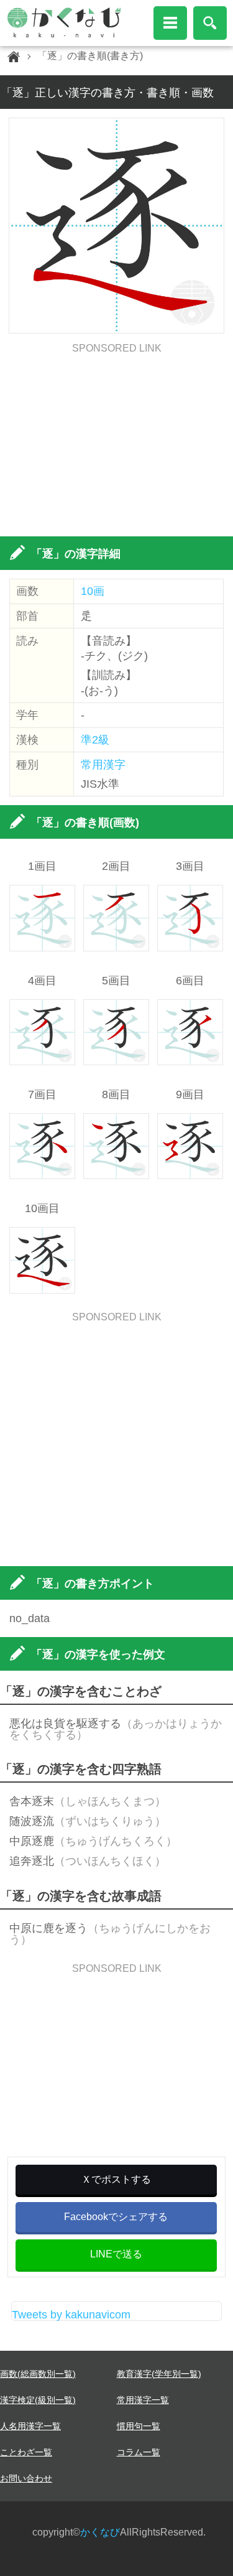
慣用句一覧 (139, 2426)
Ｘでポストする (116, 2179)
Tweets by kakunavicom (71, 2315)
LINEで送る (116, 2254)
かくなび (100, 2532)
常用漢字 (103, 765)
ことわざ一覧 (26, 2452)
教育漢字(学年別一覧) (159, 2374)
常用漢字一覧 (143, 2400)
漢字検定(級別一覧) (38, 2400)
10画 (93, 591)
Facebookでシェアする (116, 2217)
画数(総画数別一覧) (38, 2374)
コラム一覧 (139, 2452)
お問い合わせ (26, 2478)
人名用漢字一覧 (30, 2426)
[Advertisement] (116, 441)
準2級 (95, 740)
